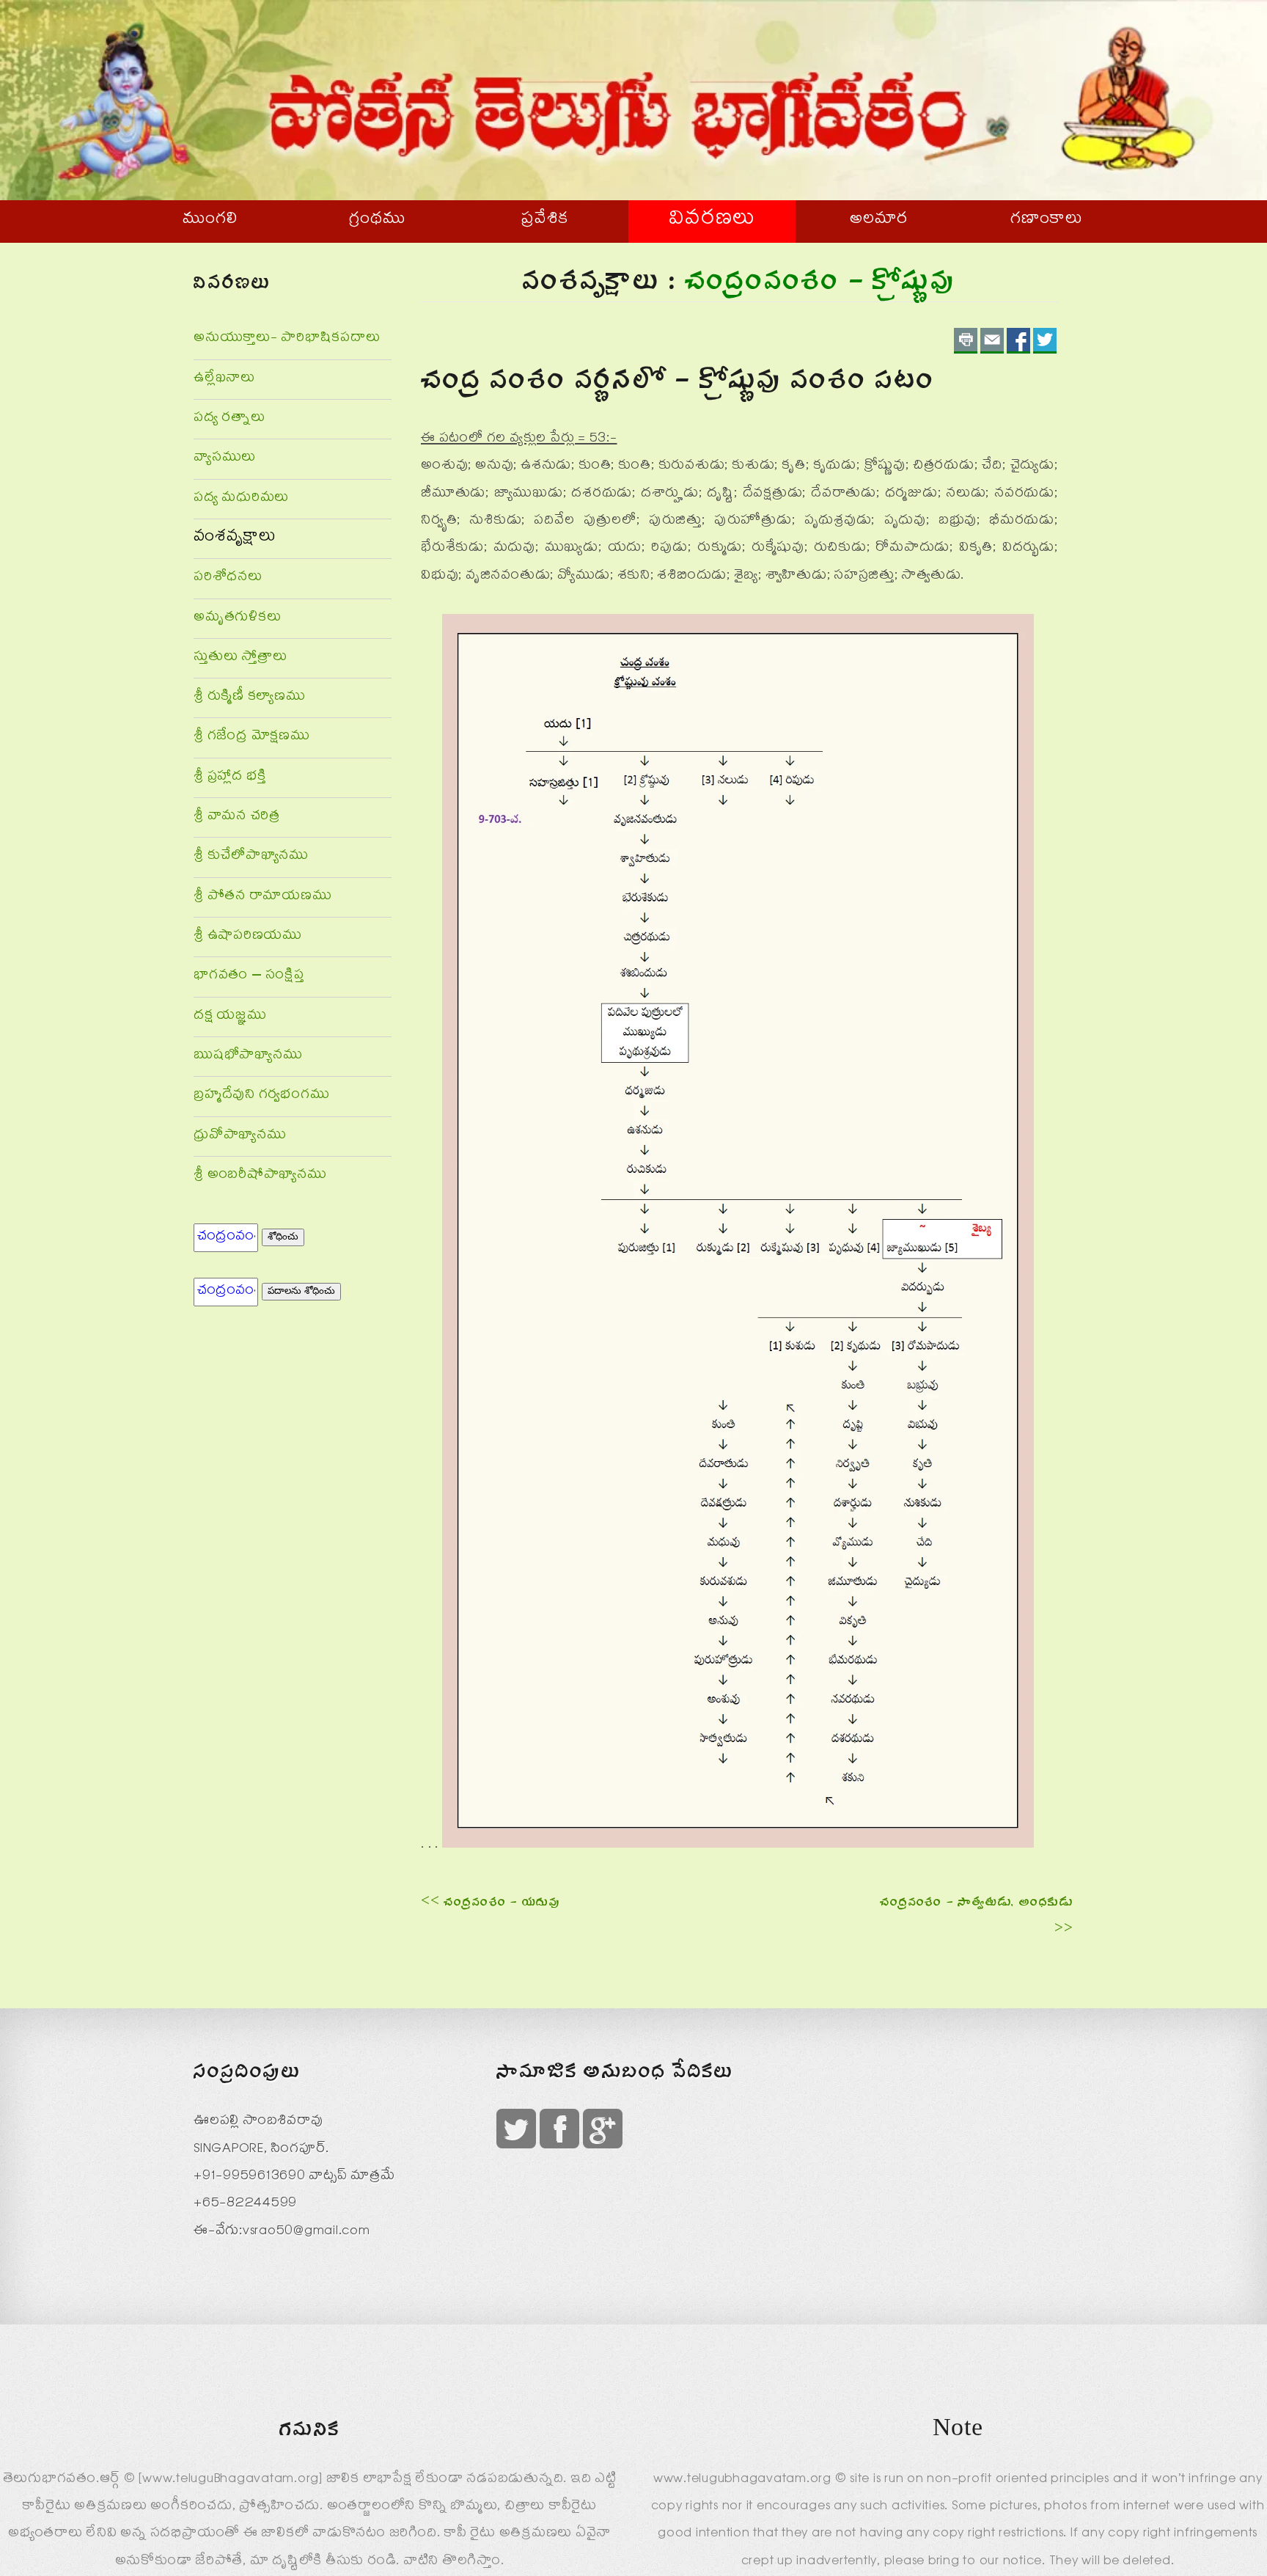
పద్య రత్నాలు (229, 419)
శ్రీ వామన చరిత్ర (237, 817)
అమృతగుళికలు (237, 619)
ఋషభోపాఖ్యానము (248, 1057)
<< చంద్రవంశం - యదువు (491, 1904)
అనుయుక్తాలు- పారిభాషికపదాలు (287, 339)
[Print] (966, 341)
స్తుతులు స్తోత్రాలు (240, 658)
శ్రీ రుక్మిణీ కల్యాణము (250, 698)
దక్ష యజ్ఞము (230, 1017)
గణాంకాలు (1047, 221)
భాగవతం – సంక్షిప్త (249, 977)
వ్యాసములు (225, 459)
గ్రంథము (377, 221)
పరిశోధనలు (228, 578)
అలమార (879, 221)
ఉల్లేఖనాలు (224, 380)
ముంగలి (210, 221)
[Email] (992, 341)
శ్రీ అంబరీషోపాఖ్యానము (260, 1176)
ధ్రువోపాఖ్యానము (240, 1137)
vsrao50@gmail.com (306, 2232)
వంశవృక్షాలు (235, 538)
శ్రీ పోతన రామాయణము (262, 897)
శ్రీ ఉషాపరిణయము (248, 937)
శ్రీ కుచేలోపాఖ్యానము (251, 857)
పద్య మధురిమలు (241, 499)
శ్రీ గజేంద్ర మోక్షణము (252, 738)
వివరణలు (712, 221)
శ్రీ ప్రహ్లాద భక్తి (230, 778)
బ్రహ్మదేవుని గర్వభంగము (261, 1096)
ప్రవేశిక (545, 221)
